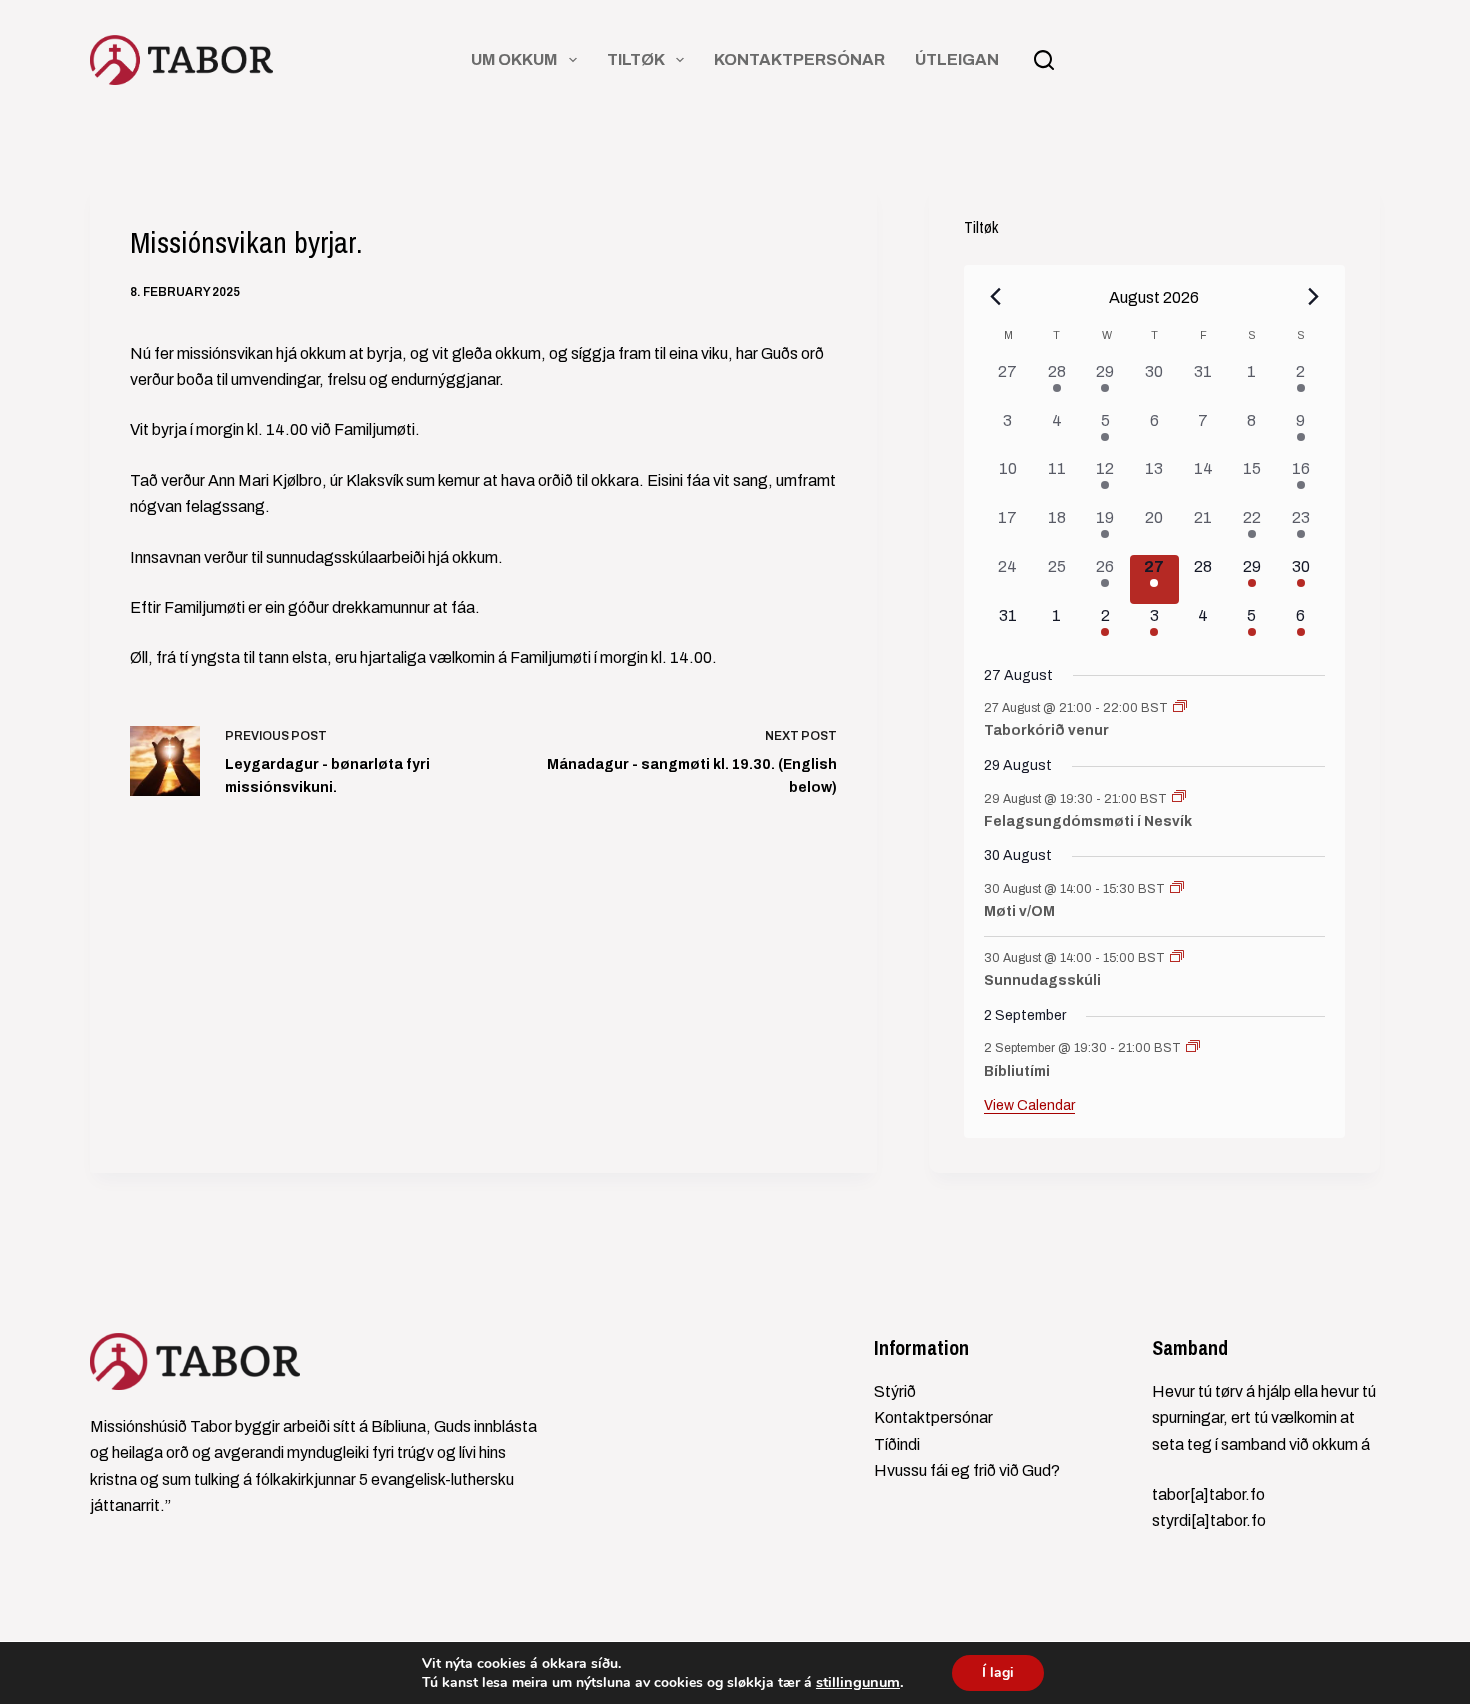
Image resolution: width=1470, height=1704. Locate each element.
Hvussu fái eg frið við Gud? (967, 1470)
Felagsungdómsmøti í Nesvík (1088, 821)
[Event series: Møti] (1177, 889)
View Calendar (1029, 1105)
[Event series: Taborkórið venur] (1180, 708)
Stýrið (895, 1391)
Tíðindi (897, 1444)
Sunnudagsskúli (1042, 980)
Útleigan (957, 59)
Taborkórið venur (1046, 730)
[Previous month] (996, 297)
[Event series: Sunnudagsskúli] (1177, 958)
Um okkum (514, 59)
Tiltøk (636, 59)
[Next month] (1313, 297)
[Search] (1044, 60)
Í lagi (998, 1672)
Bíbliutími (1017, 1071)
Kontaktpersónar (799, 59)
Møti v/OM (1019, 911)
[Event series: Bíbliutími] (1193, 1048)
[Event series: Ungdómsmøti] (1179, 798)
